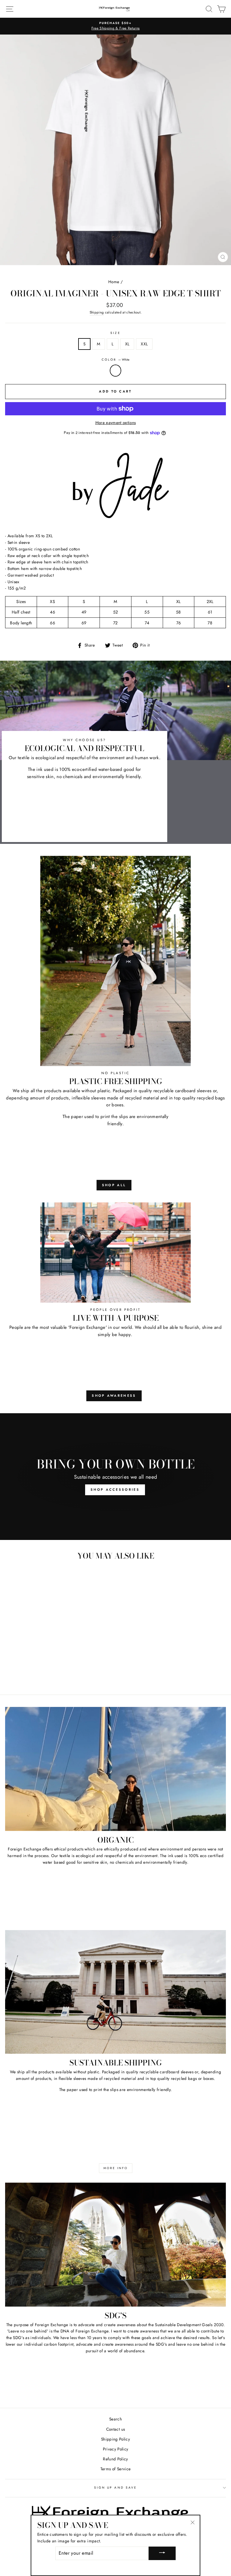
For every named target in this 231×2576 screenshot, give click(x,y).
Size (115, 333)
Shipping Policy (115, 2439)
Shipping (97, 312)
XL (127, 344)
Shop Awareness (114, 1396)
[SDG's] (115, 2245)
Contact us (115, 2429)
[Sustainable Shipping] (115, 1992)
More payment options (116, 423)
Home (114, 282)
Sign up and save (115, 2488)
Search (115, 2419)
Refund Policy (115, 2459)
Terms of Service (115, 2469)
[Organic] (115, 1769)
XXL (144, 344)
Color (115, 360)
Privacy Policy (116, 2449)
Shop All (114, 1185)
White (115, 371)
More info (116, 2168)
